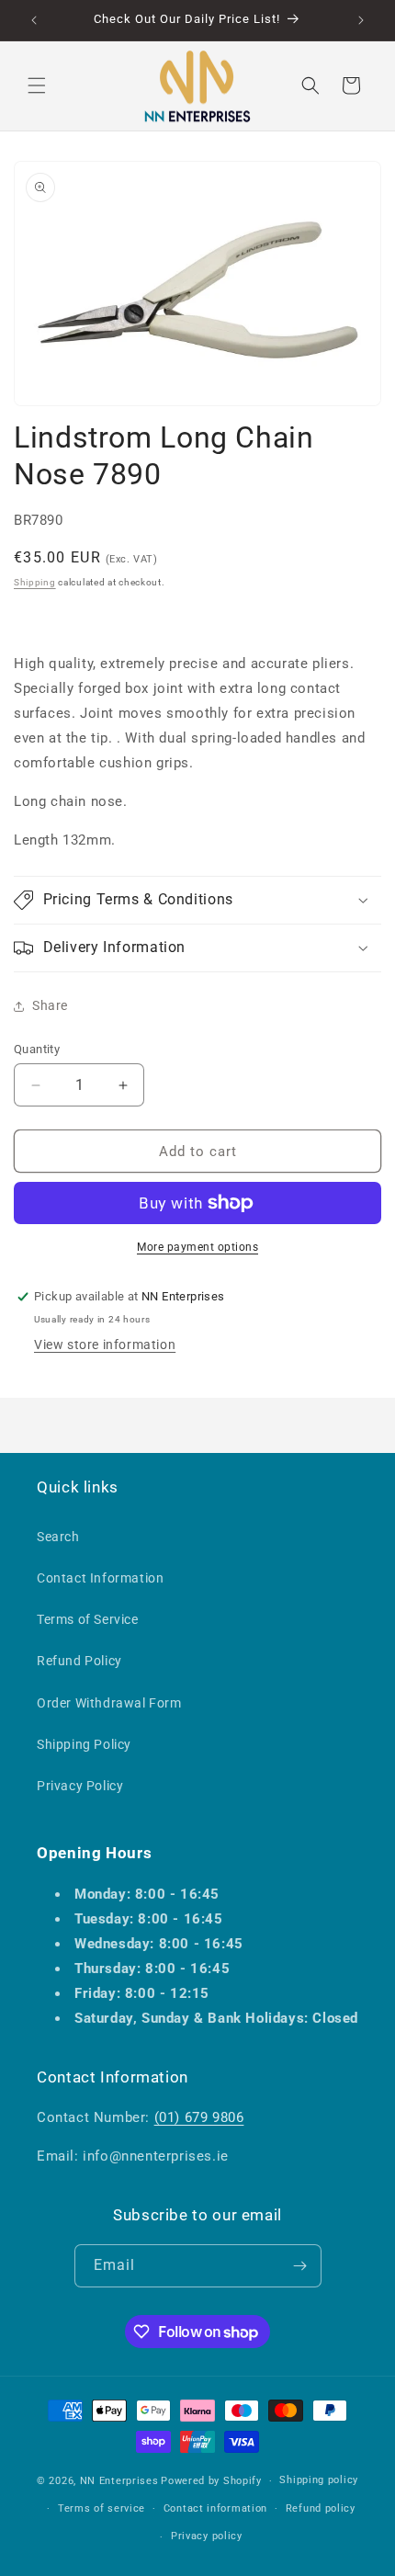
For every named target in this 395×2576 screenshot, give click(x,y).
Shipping (35, 582)
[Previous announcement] (34, 20)
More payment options (197, 1247)
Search (58, 1537)
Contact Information (100, 1578)
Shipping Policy (84, 1744)
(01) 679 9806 (199, 2117)
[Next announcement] (361, 20)
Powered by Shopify (211, 2481)
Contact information (215, 2508)
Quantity (37, 1049)
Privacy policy (207, 2536)
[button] (37, 85)
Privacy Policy (80, 1786)
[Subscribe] (300, 2266)
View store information (105, 1345)
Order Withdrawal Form (109, 1703)
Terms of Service (88, 1619)
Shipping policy (319, 2480)
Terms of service (102, 2508)
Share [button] (50, 1005)
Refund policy (321, 2508)
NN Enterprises (119, 2481)
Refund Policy (79, 1661)
